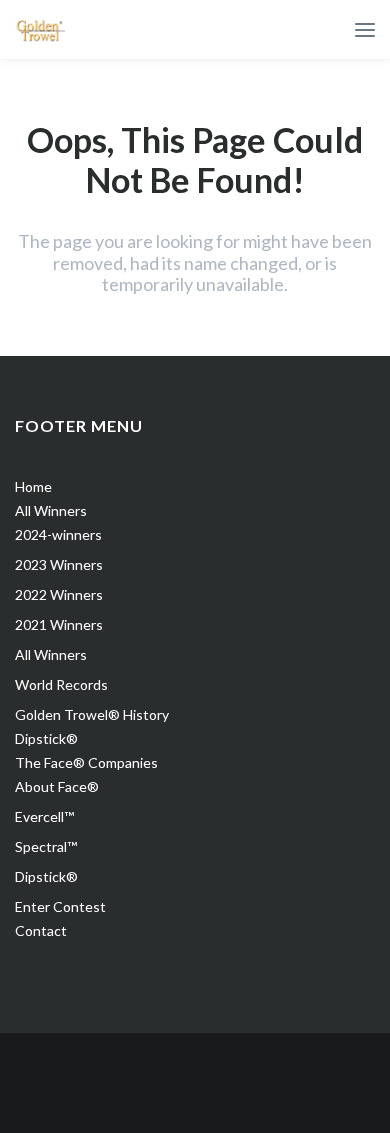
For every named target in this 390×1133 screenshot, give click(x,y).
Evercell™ (44, 816)
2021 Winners (59, 624)
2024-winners (58, 534)
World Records (61, 684)
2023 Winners (59, 564)
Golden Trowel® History (92, 714)
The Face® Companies (86, 762)
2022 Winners (59, 594)
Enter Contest (60, 906)
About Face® (57, 786)
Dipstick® (46, 738)
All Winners (51, 510)
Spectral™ (46, 846)
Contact (41, 930)
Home (33, 486)
